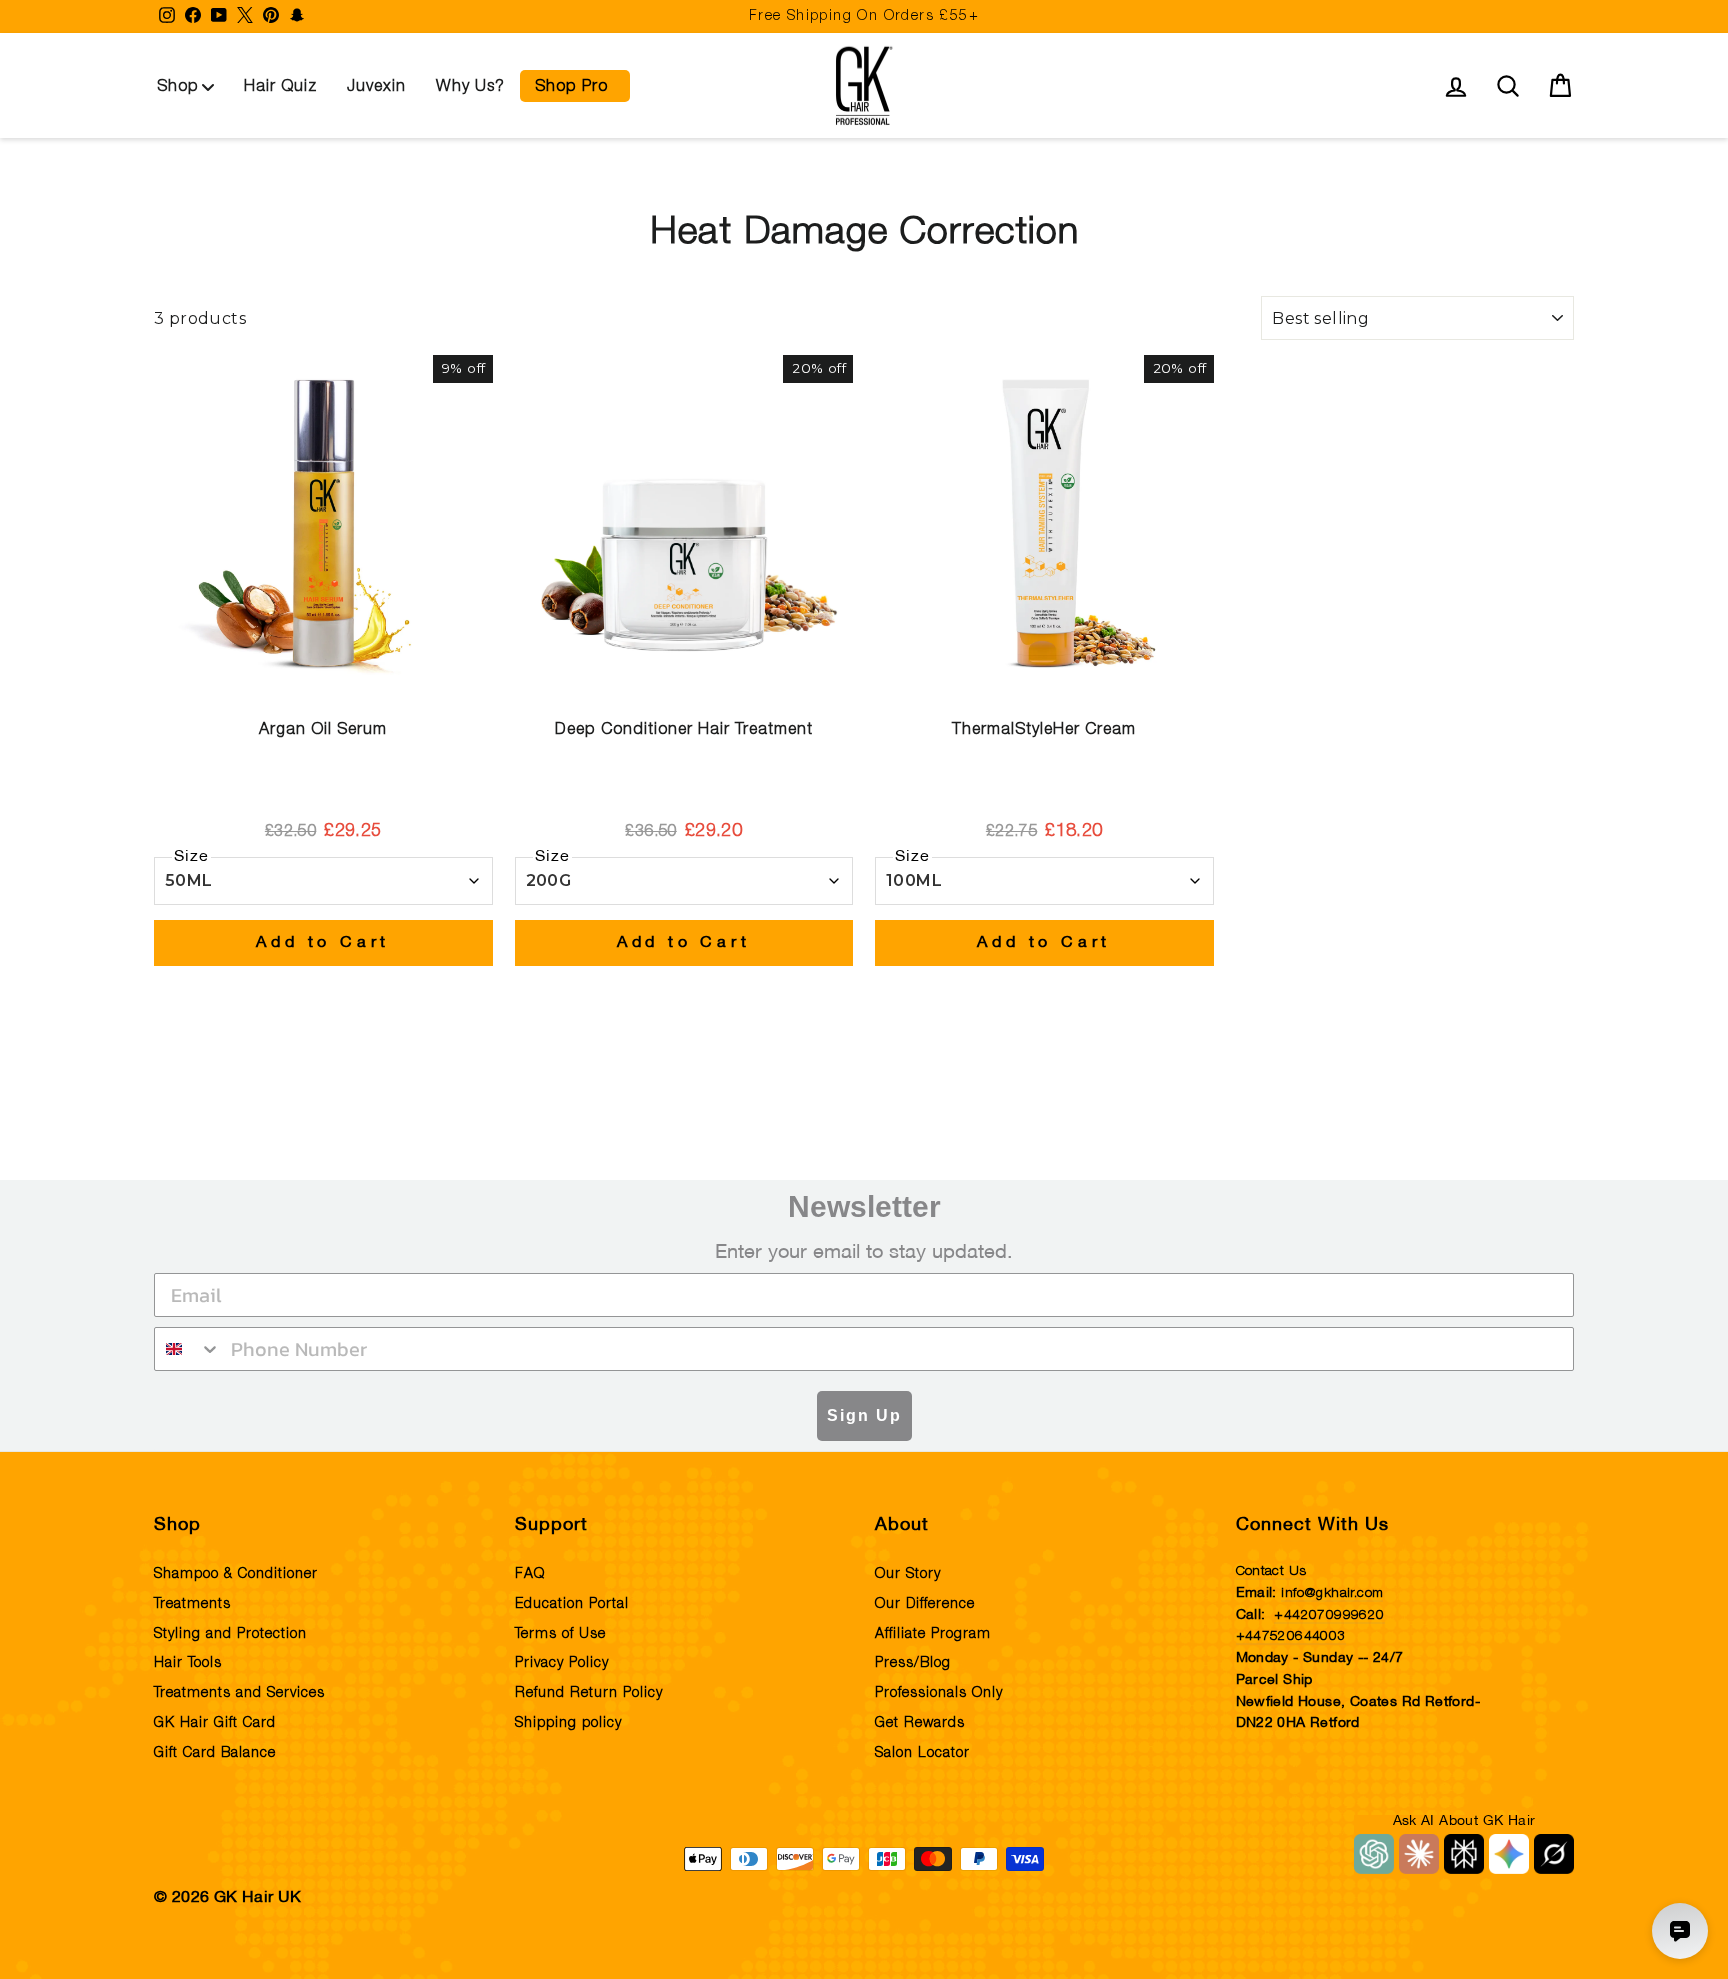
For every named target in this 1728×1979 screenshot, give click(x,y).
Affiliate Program (933, 1634)
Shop (178, 86)
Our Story (908, 1574)
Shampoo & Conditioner (236, 1574)
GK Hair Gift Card (215, 1723)
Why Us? (470, 86)
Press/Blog (913, 1663)
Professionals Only (939, 1693)
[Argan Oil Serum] (323, 524)
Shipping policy (568, 1723)
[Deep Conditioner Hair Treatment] (684, 524)
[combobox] (188, 1349)
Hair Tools (188, 1663)
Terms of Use (560, 1634)
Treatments (192, 1604)
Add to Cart (323, 943)
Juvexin (376, 86)
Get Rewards (920, 1723)
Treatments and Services (239, 1693)
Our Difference (925, 1604)
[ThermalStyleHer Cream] (1044, 524)
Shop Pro (571, 86)
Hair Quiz (280, 86)
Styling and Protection (230, 1634)
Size (191, 857)
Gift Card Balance (215, 1753)
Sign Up (864, 1415)
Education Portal (572, 1604)
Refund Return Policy (589, 1693)
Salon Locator (922, 1753)
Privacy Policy (562, 1663)
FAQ (530, 1574)
